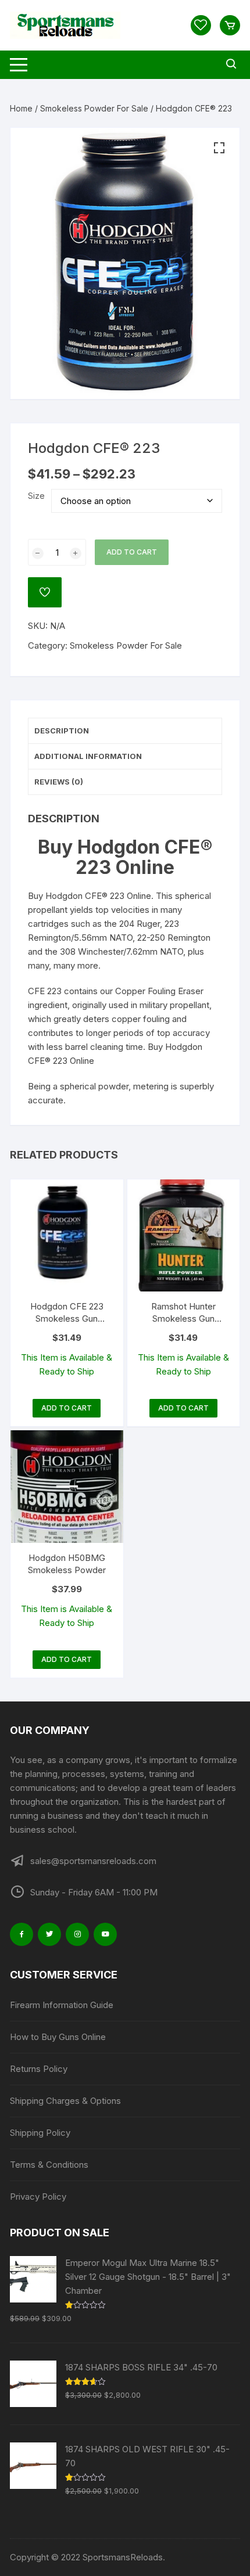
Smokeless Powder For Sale (94, 108)
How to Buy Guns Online (58, 2037)
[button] (219, 148)
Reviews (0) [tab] (59, 782)
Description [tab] (62, 731)
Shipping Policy (40, 2133)
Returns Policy (39, 2069)
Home (21, 108)
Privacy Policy (38, 2197)
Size (36, 496)
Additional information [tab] (88, 756)
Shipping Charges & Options (65, 2101)
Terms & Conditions (49, 2165)
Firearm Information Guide (62, 2005)
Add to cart (132, 552)
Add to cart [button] (67, 1408)
